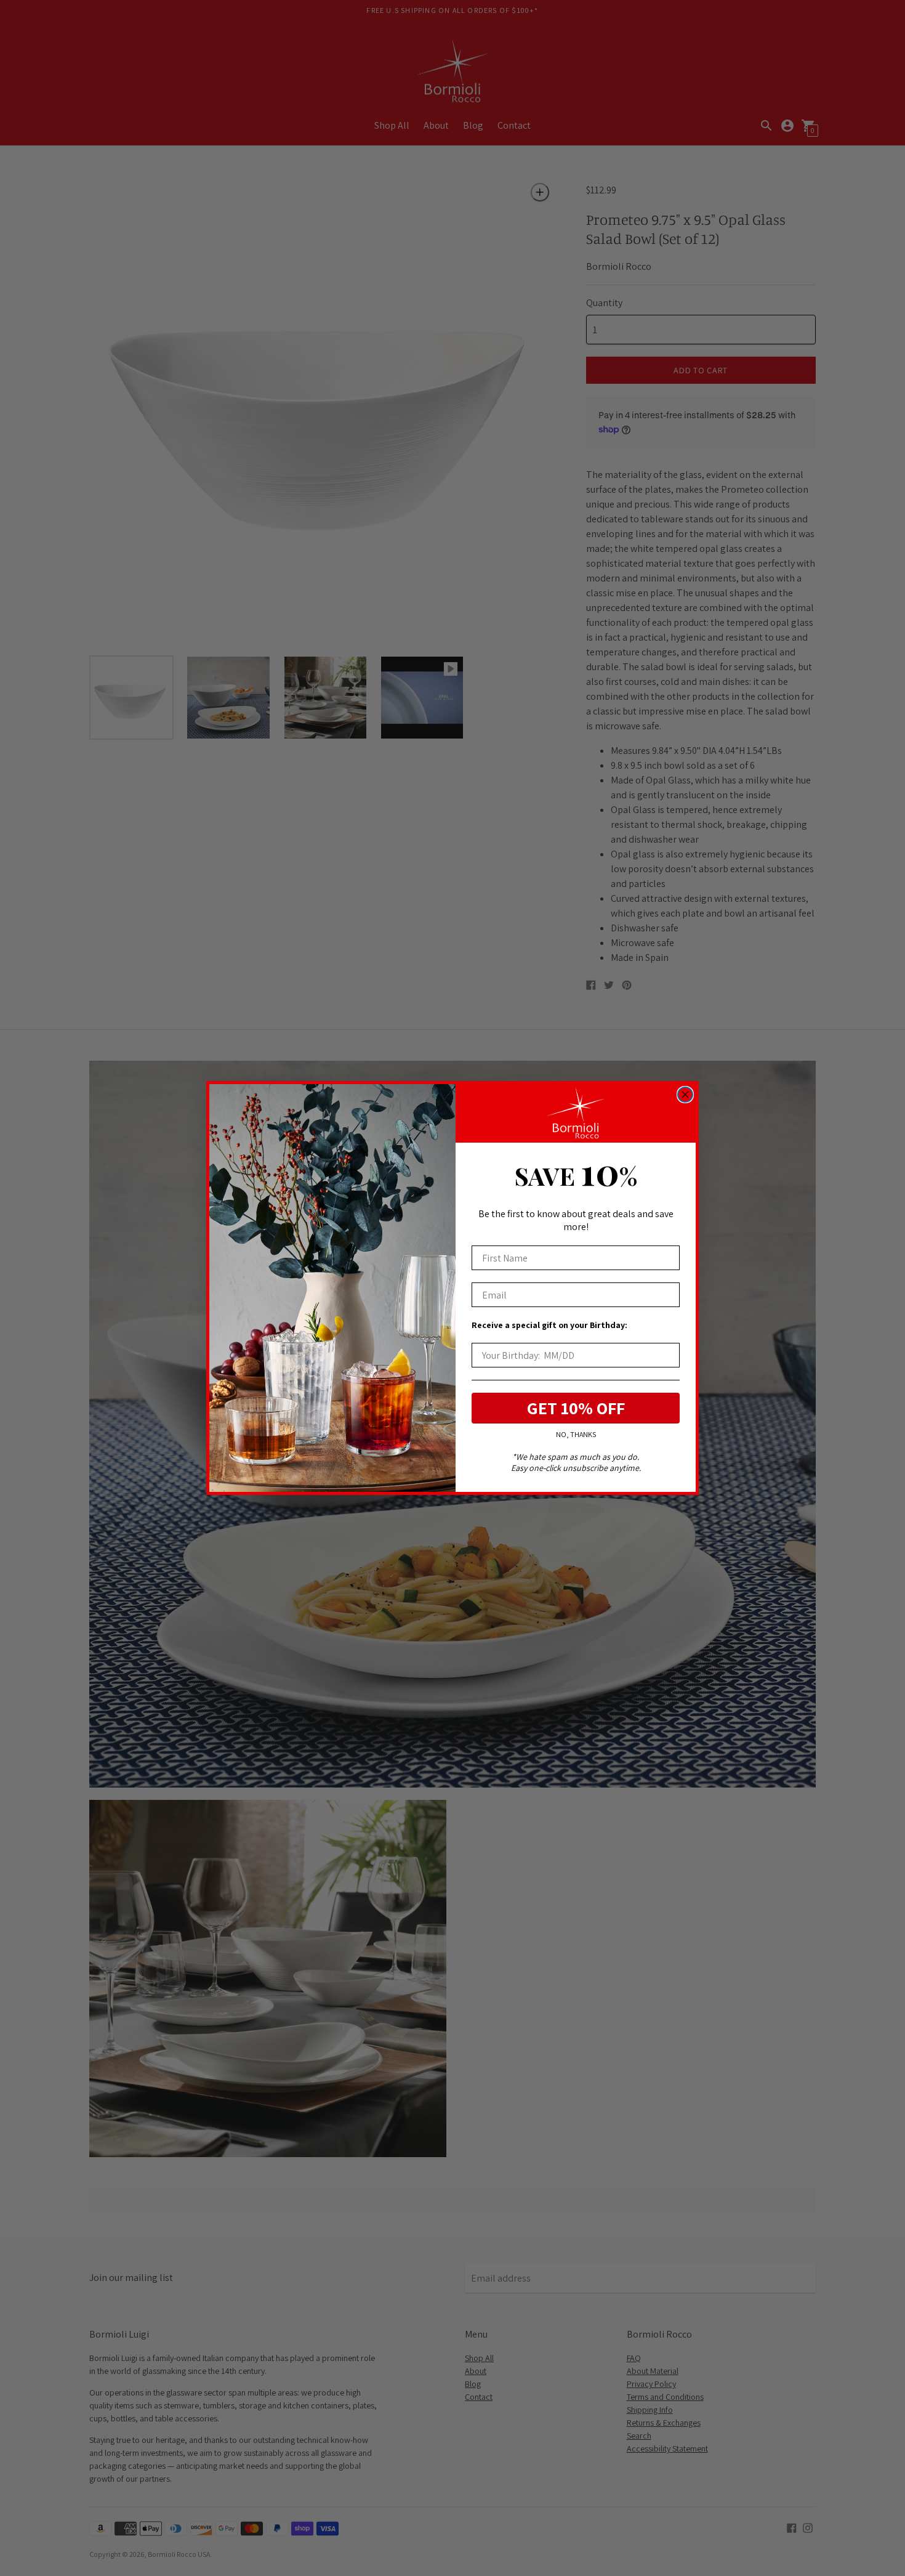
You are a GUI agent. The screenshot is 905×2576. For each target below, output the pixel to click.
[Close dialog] (685, 1095)
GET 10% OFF (576, 1408)
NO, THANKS (576, 1434)
